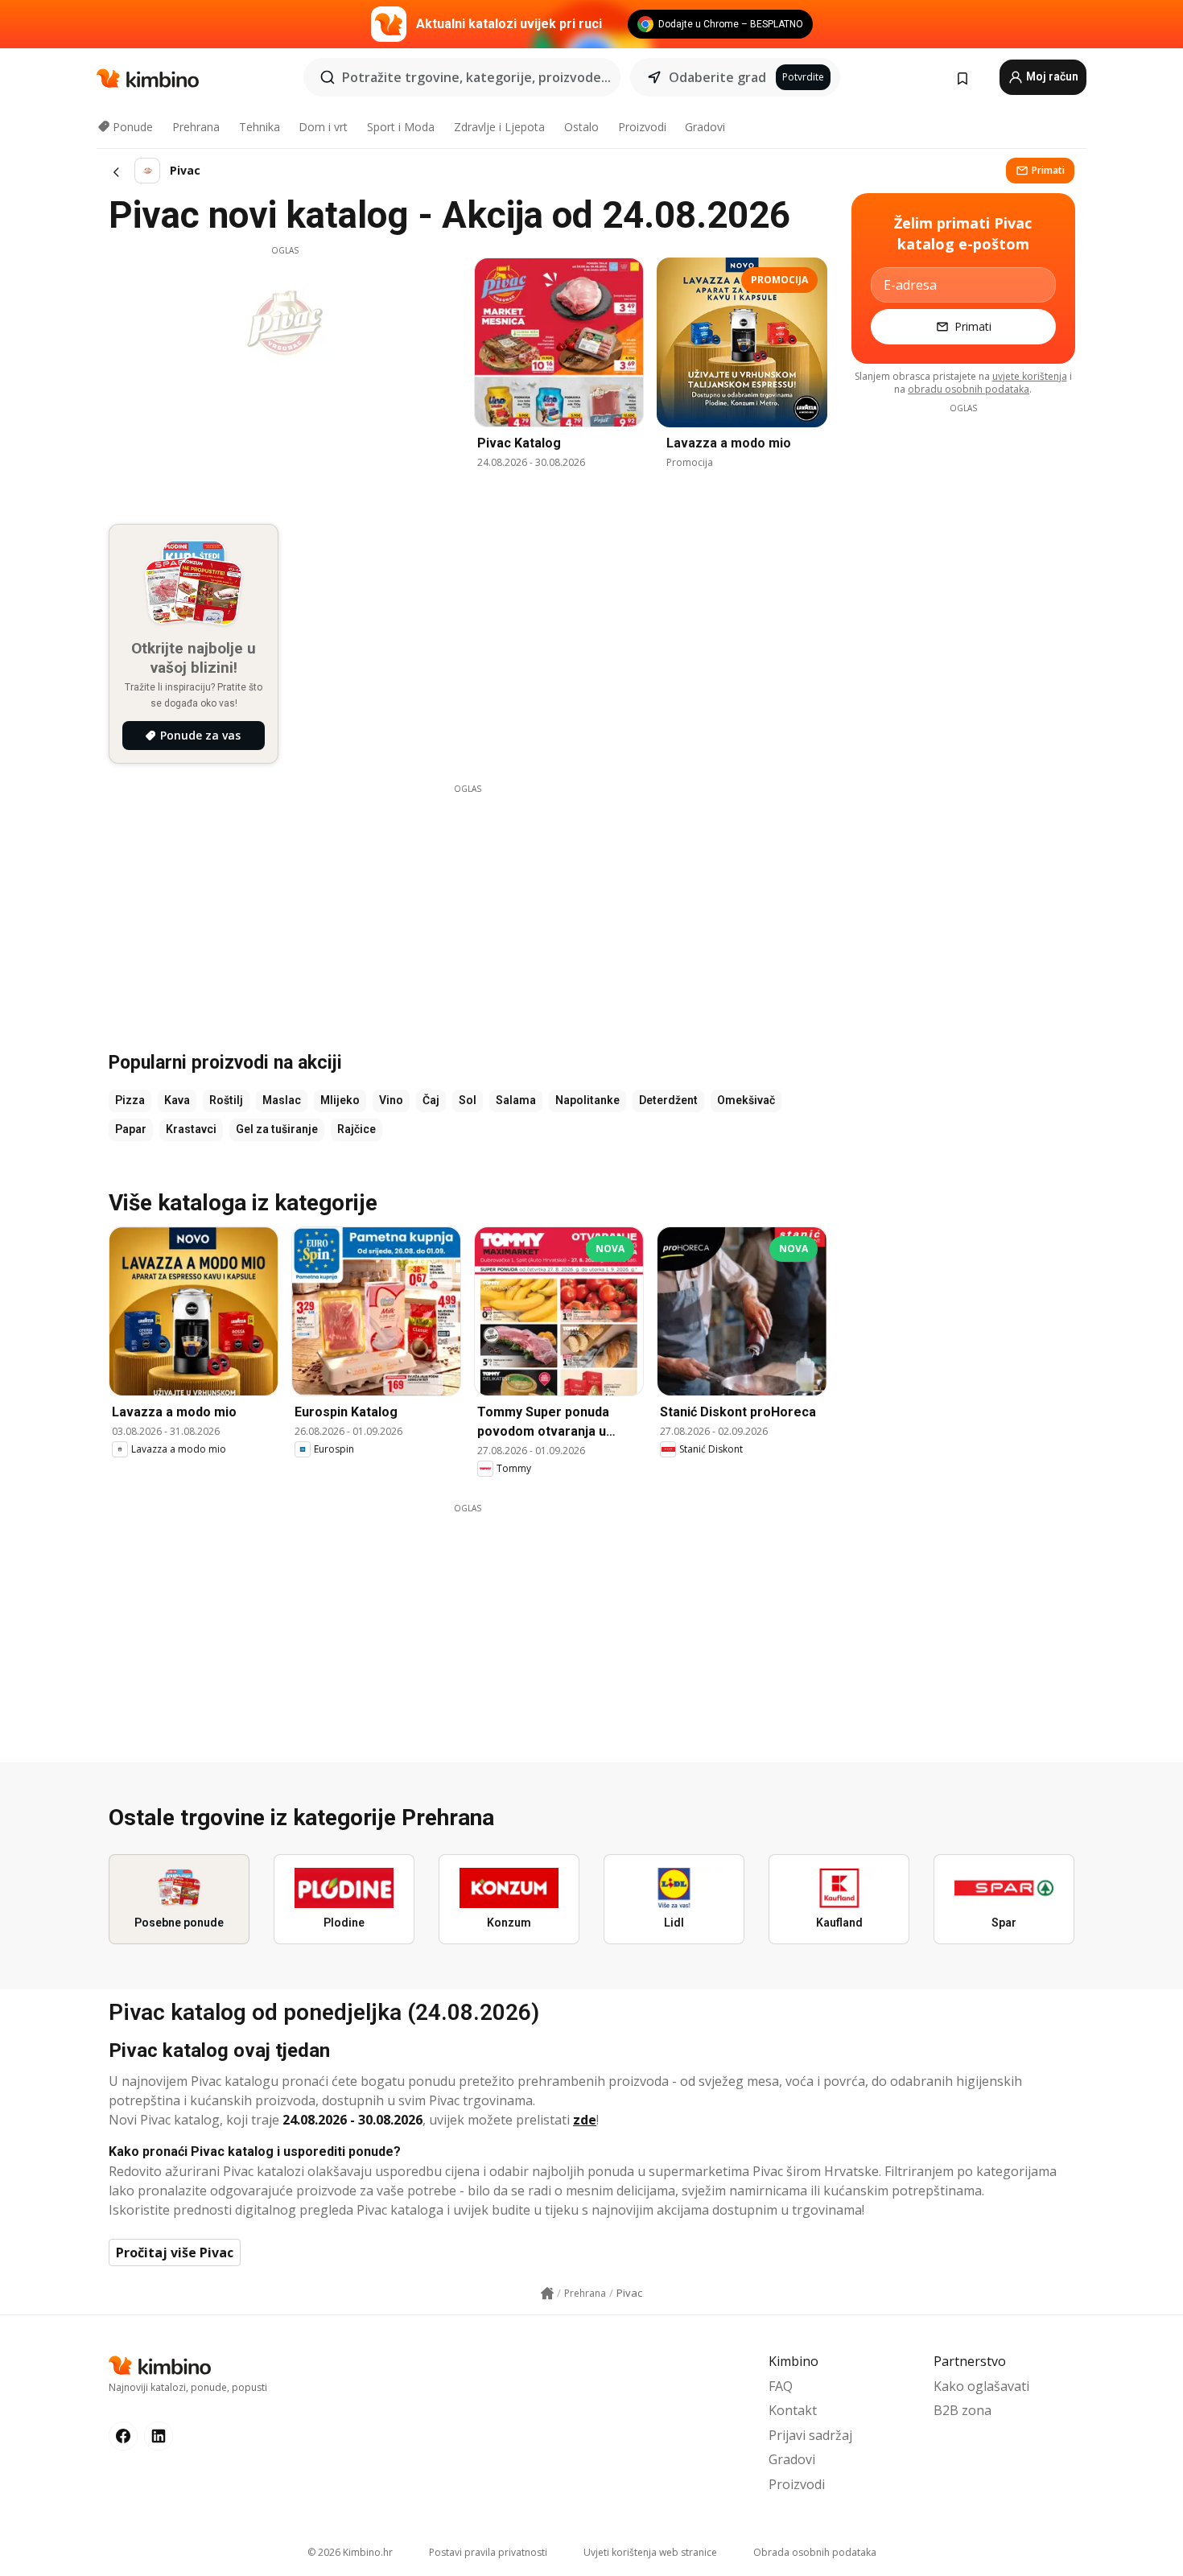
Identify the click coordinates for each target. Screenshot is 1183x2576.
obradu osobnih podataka (969, 389)
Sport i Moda (401, 127)
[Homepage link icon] (547, 2294)
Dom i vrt (323, 127)
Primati (1048, 170)
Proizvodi (642, 127)
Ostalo (581, 127)
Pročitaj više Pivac (175, 2252)
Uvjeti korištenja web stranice (650, 2552)
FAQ (781, 2386)
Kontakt (793, 2410)
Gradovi (705, 127)
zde (585, 2120)
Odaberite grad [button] (717, 77)
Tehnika (260, 127)
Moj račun (1051, 76)
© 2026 (350, 2552)
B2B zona (962, 2410)
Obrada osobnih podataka (815, 2552)
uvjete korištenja (1030, 376)
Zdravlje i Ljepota (499, 127)
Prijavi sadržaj (810, 2435)
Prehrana (196, 127)
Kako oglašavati (981, 2386)
